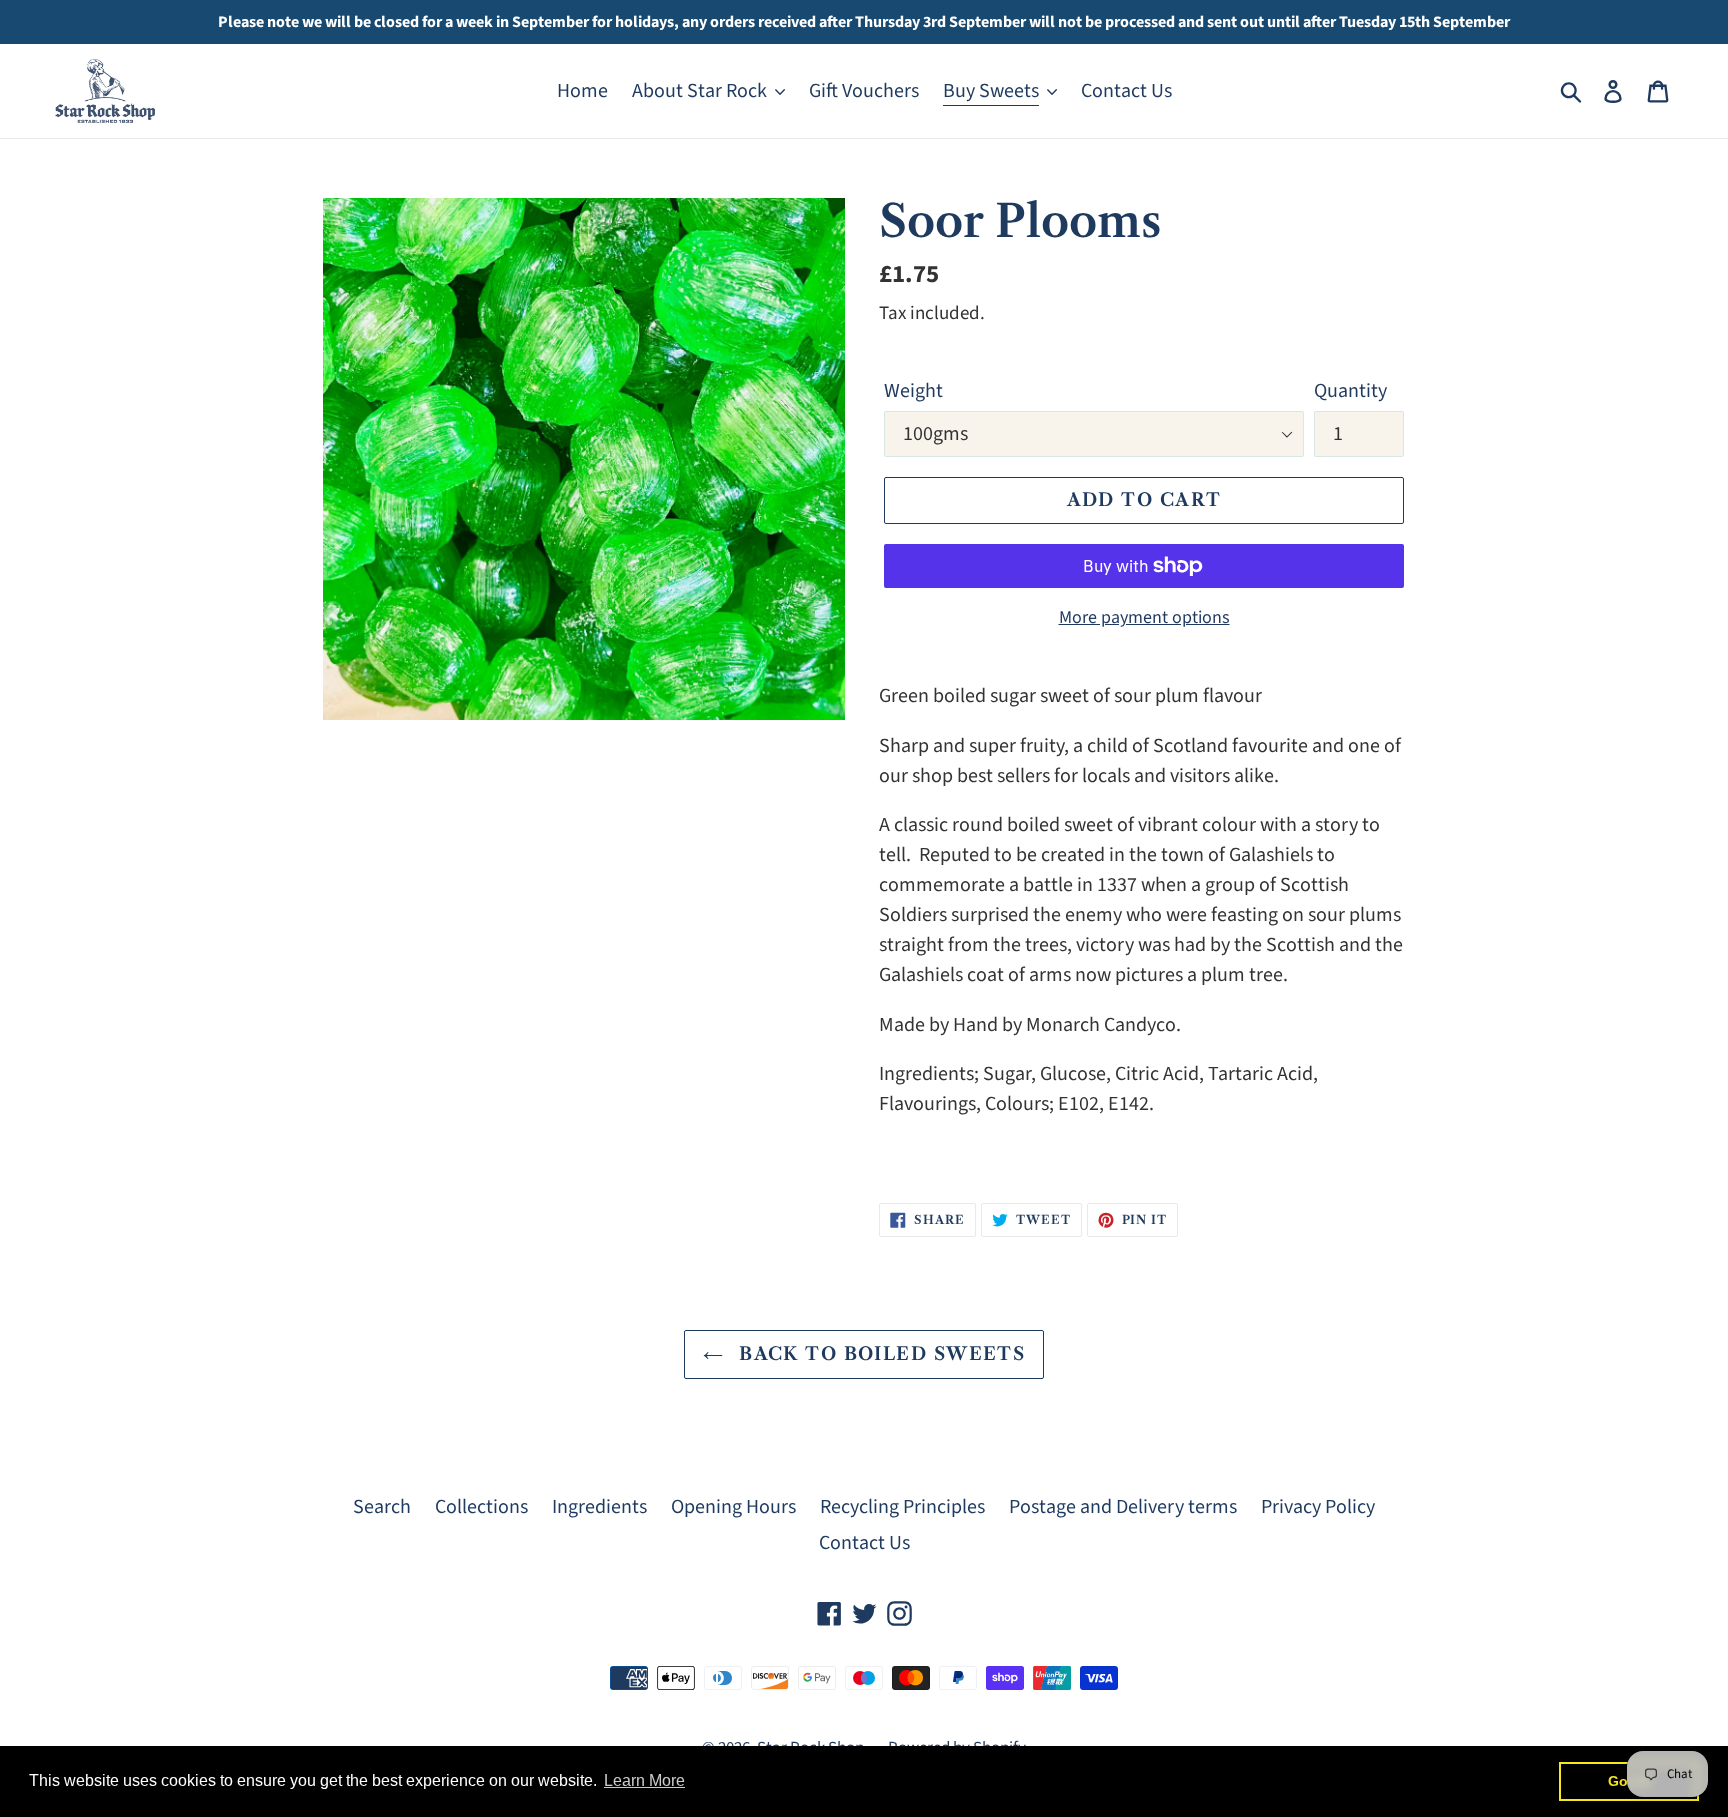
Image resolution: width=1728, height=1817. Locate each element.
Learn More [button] (644, 1780)
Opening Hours (733, 1507)
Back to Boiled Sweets (879, 1354)
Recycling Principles (902, 1507)
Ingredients (599, 1507)
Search (382, 1507)
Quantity (1350, 391)
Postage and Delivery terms (1123, 1507)
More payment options (1144, 617)
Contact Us (864, 1543)
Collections (481, 1507)
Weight (913, 391)
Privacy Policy (1318, 1507)
